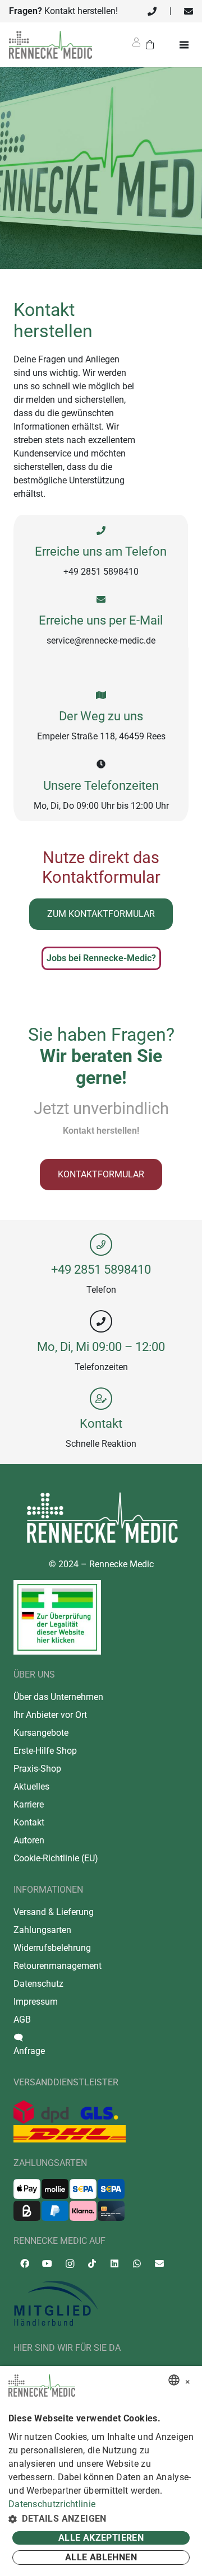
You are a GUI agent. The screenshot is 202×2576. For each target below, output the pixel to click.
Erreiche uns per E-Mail (101, 620)
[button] (101, 2519)
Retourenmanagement (58, 1966)
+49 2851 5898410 (101, 1269)
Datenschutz (38, 1984)
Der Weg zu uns (101, 716)
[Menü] (186, 45)
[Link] (152, 11)
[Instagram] (70, 2264)
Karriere (29, 1804)
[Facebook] (25, 2263)
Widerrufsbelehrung (52, 1948)
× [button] (188, 2380)
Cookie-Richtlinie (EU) (56, 1858)
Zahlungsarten (42, 1930)
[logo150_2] (101, 2304)
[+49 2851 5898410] (101, 1245)
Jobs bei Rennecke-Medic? (101, 958)
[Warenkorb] (150, 45)
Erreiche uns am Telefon (101, 551)
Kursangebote (41, 1733)
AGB (22, 2020)
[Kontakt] (101, 1399)
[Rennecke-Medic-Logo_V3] (50, 45)
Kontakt (101, 1423)
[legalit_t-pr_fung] (57, 1617)
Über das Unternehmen (58, 1697)
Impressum (36, 2002)
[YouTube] (47, 2263)
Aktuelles (31, 1787)
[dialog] (101, 2471)
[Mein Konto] (136, 46)
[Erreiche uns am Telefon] (101, 531)
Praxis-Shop (37, 1769)
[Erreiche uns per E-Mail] (101, 600)
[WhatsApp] (137, 2263)
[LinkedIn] (114, 2263)
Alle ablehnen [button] (101, 2557)
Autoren (29, 1840)
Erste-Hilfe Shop (45, 1751)
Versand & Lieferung (54, 1912)
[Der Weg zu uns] (101, 695)
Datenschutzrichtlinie (52, 2504)
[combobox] (174, 2380)
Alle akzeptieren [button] (101, 2538)
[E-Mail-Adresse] (159, 2263)
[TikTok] (92, 2263)
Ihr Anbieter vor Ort (50, 1715)
